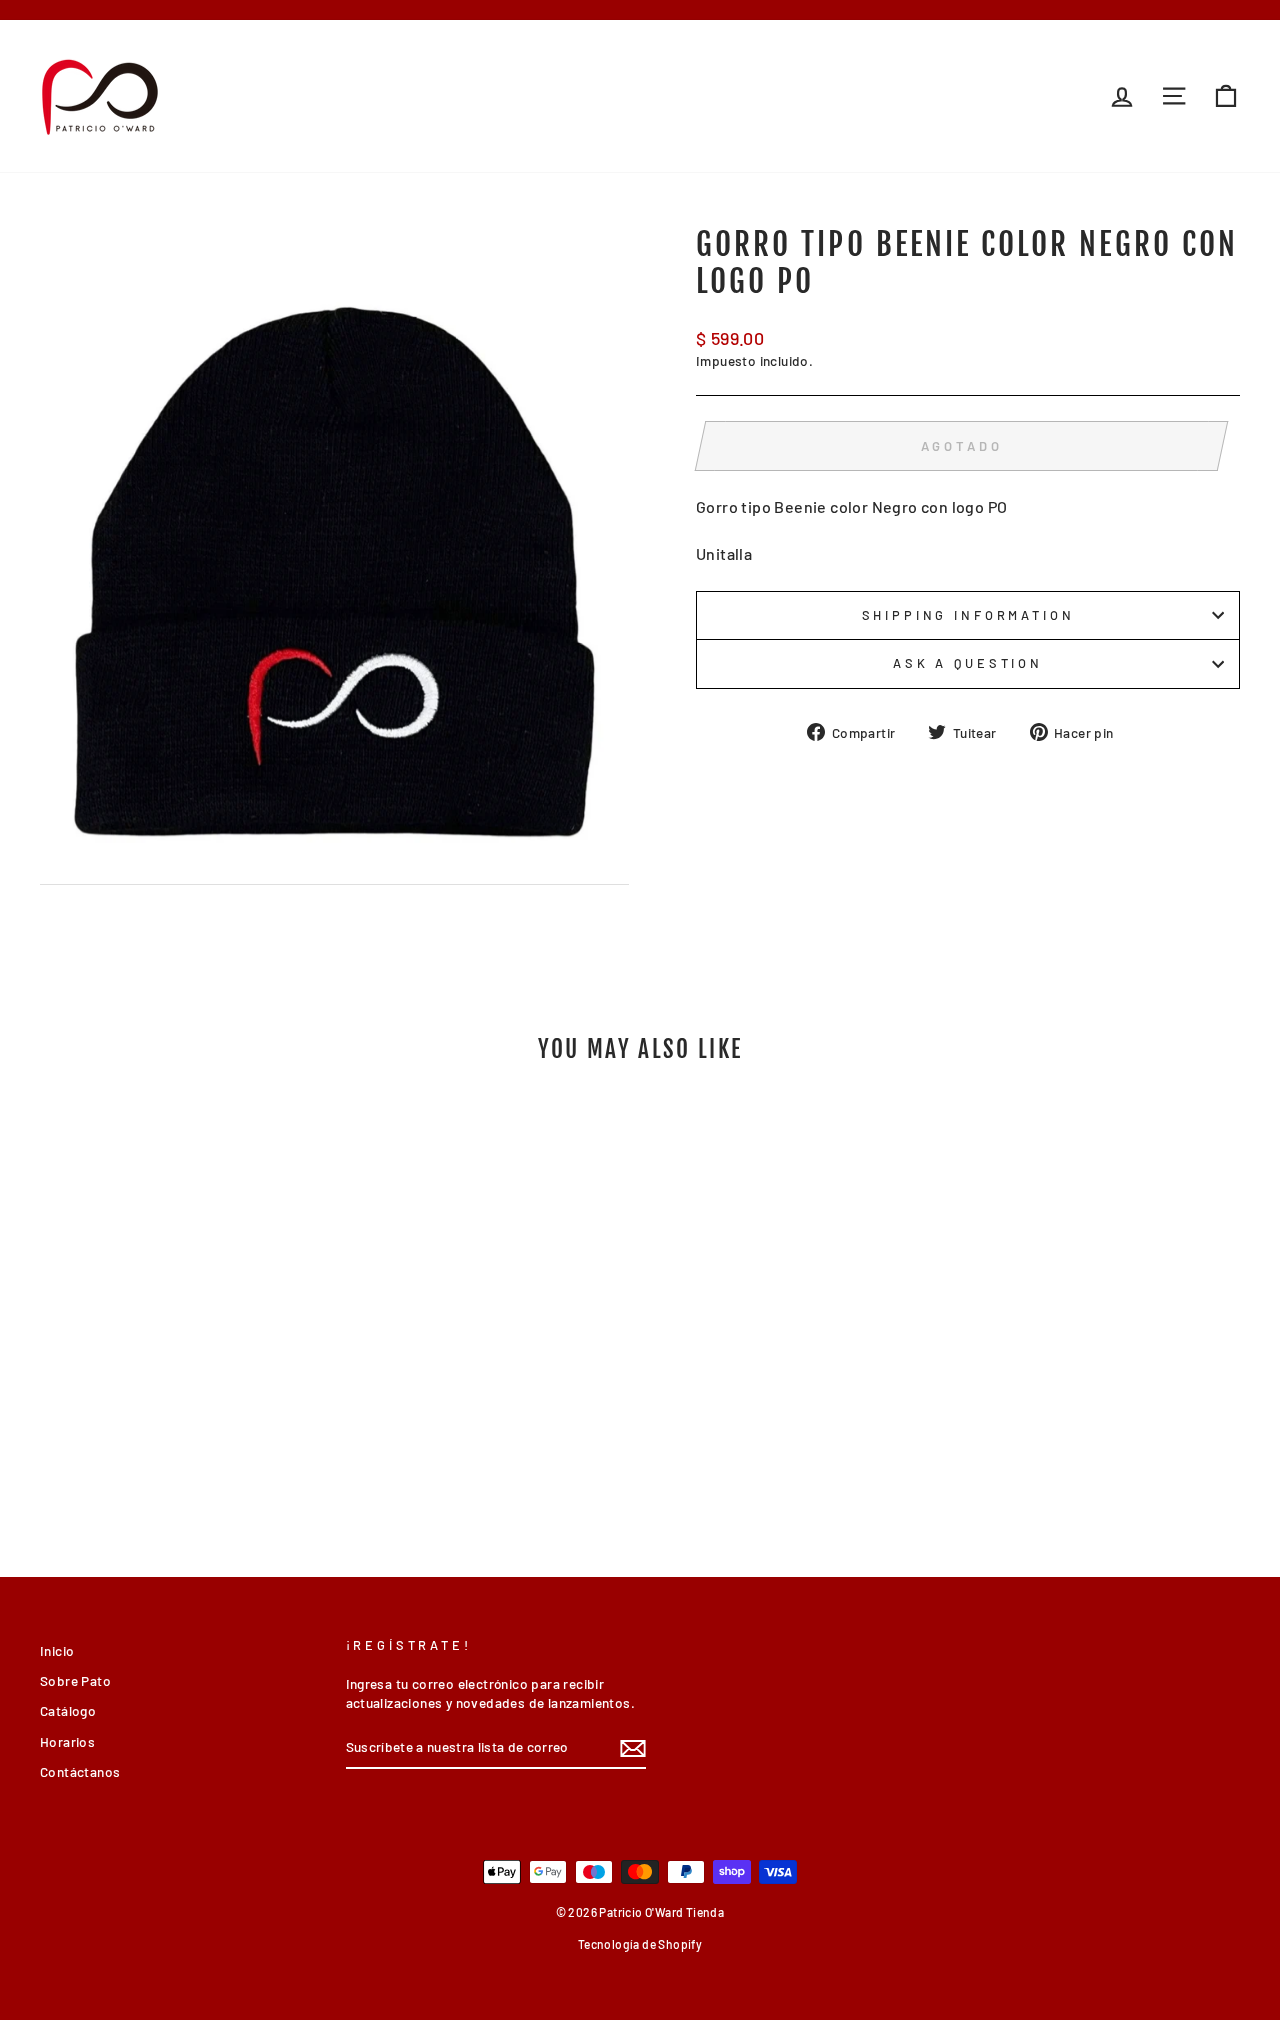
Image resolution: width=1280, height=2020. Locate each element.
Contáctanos (80, 1771)
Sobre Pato (75, 1680)
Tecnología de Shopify (640, 1944)
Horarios (67, 1741)
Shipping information (968, 615)
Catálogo (68, 1710)
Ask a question (968, 663)
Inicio (57, 1650)
